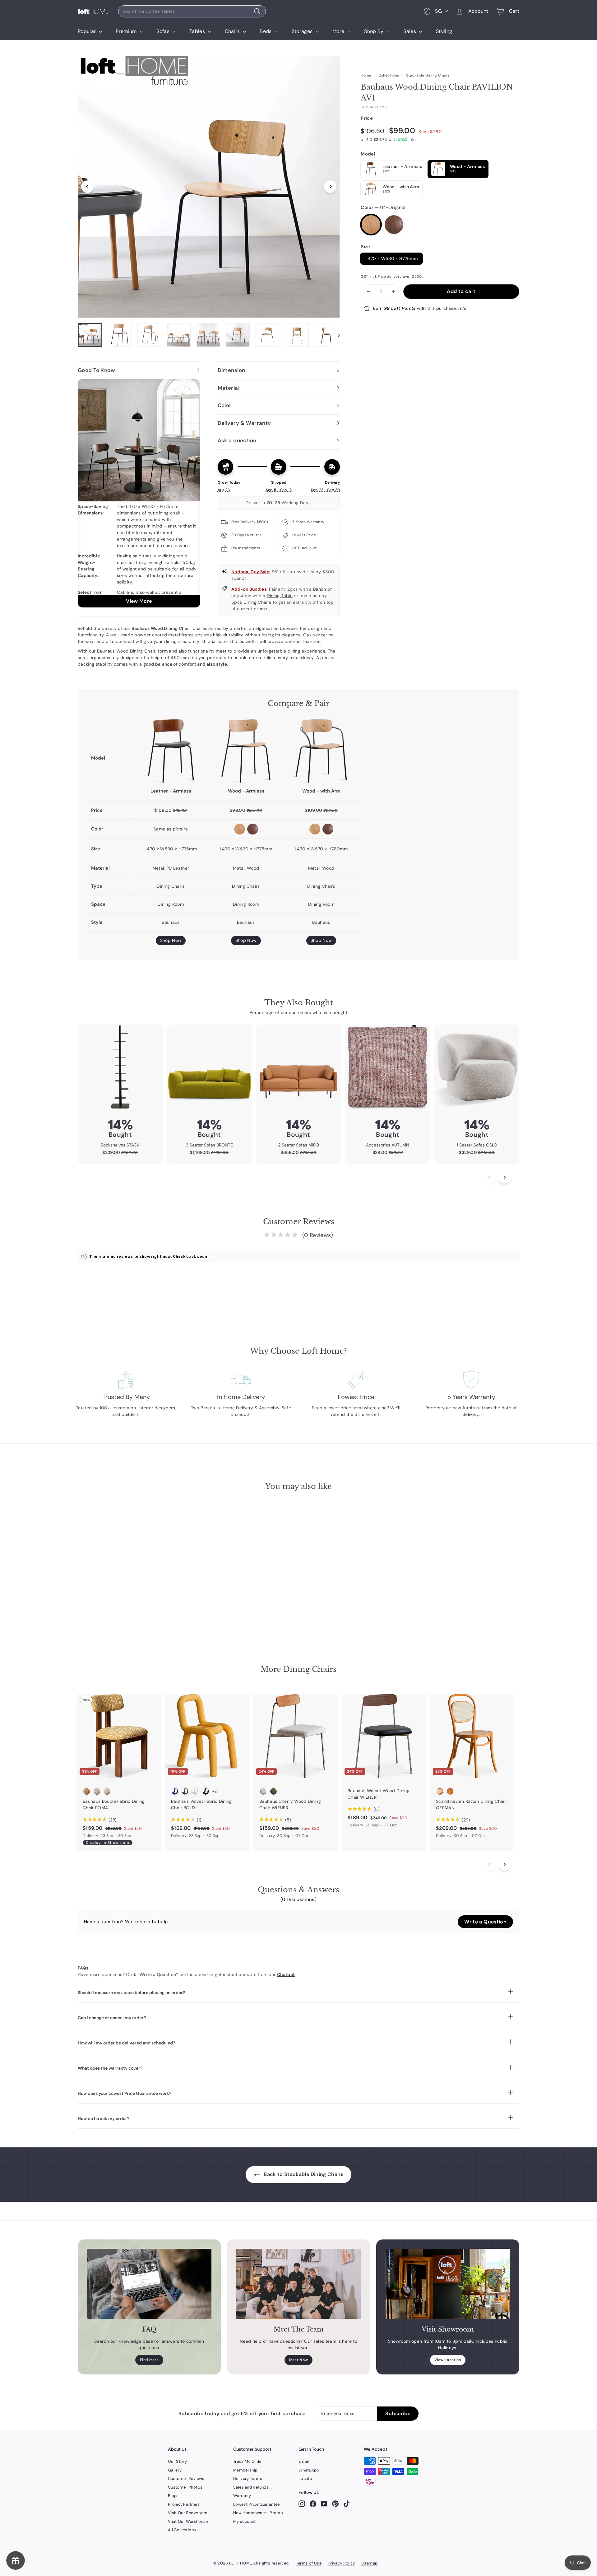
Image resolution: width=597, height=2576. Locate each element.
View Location (448, 2360)
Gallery (175, 2470)
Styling (444, 31)
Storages (303, 31)
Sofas (164, 31)
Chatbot (286, 1974)
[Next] (330, 187)
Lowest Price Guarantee (257, 2504)
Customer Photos (185, 2487)
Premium (127, 31)
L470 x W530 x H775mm (391, 258)
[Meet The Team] (298, 2284)
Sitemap (369, 2563)
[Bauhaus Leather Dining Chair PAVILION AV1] (171, 751)
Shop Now (171, 940)
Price (367, 118)
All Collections (182, 2530)
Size (365, 247)
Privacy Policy (341, 2563)
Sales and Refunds (251, 2487)
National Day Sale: (251, 572)
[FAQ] (149, 2284)
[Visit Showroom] (448, 2284)
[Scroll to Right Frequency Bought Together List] (504, 1177)
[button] (485, 1922)
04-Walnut (394, 225)
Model (368, 154)
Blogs (173, 2496)
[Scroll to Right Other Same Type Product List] (504, 1864)
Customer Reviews (186, 2478)
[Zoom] (209, 187)
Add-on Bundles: (249, 589)
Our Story (177, 2461)
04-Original (371, 225)
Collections (389, 75)
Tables (198, 31)
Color (383, 207)
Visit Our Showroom (188, 2513)
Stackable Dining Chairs (428, 75)
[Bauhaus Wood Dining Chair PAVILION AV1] (246, 751)
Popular (88, 31)
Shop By (375, 31)
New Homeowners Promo (258, 2513)
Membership (245, 2470)
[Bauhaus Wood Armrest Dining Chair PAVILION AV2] (321, 751)
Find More (149, 2360)
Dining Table (280, 596)
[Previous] (87, 187)
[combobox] (192, 11)
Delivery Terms (248, 2478)
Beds (266, 31)
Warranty (242, 2496)
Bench (320, 589)
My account (245, 2521)
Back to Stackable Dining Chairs (303, 2174)
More (339, 31)
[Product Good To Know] (139, 493)
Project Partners (184, 2504)
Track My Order (248, 2461)
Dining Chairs (257, 602)
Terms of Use (309, 2563)
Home (366, 75)
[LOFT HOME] (93, 11)
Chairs (233, 31)
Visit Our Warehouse (188, 2521)
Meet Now (299, 2360)
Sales (410, 31)
